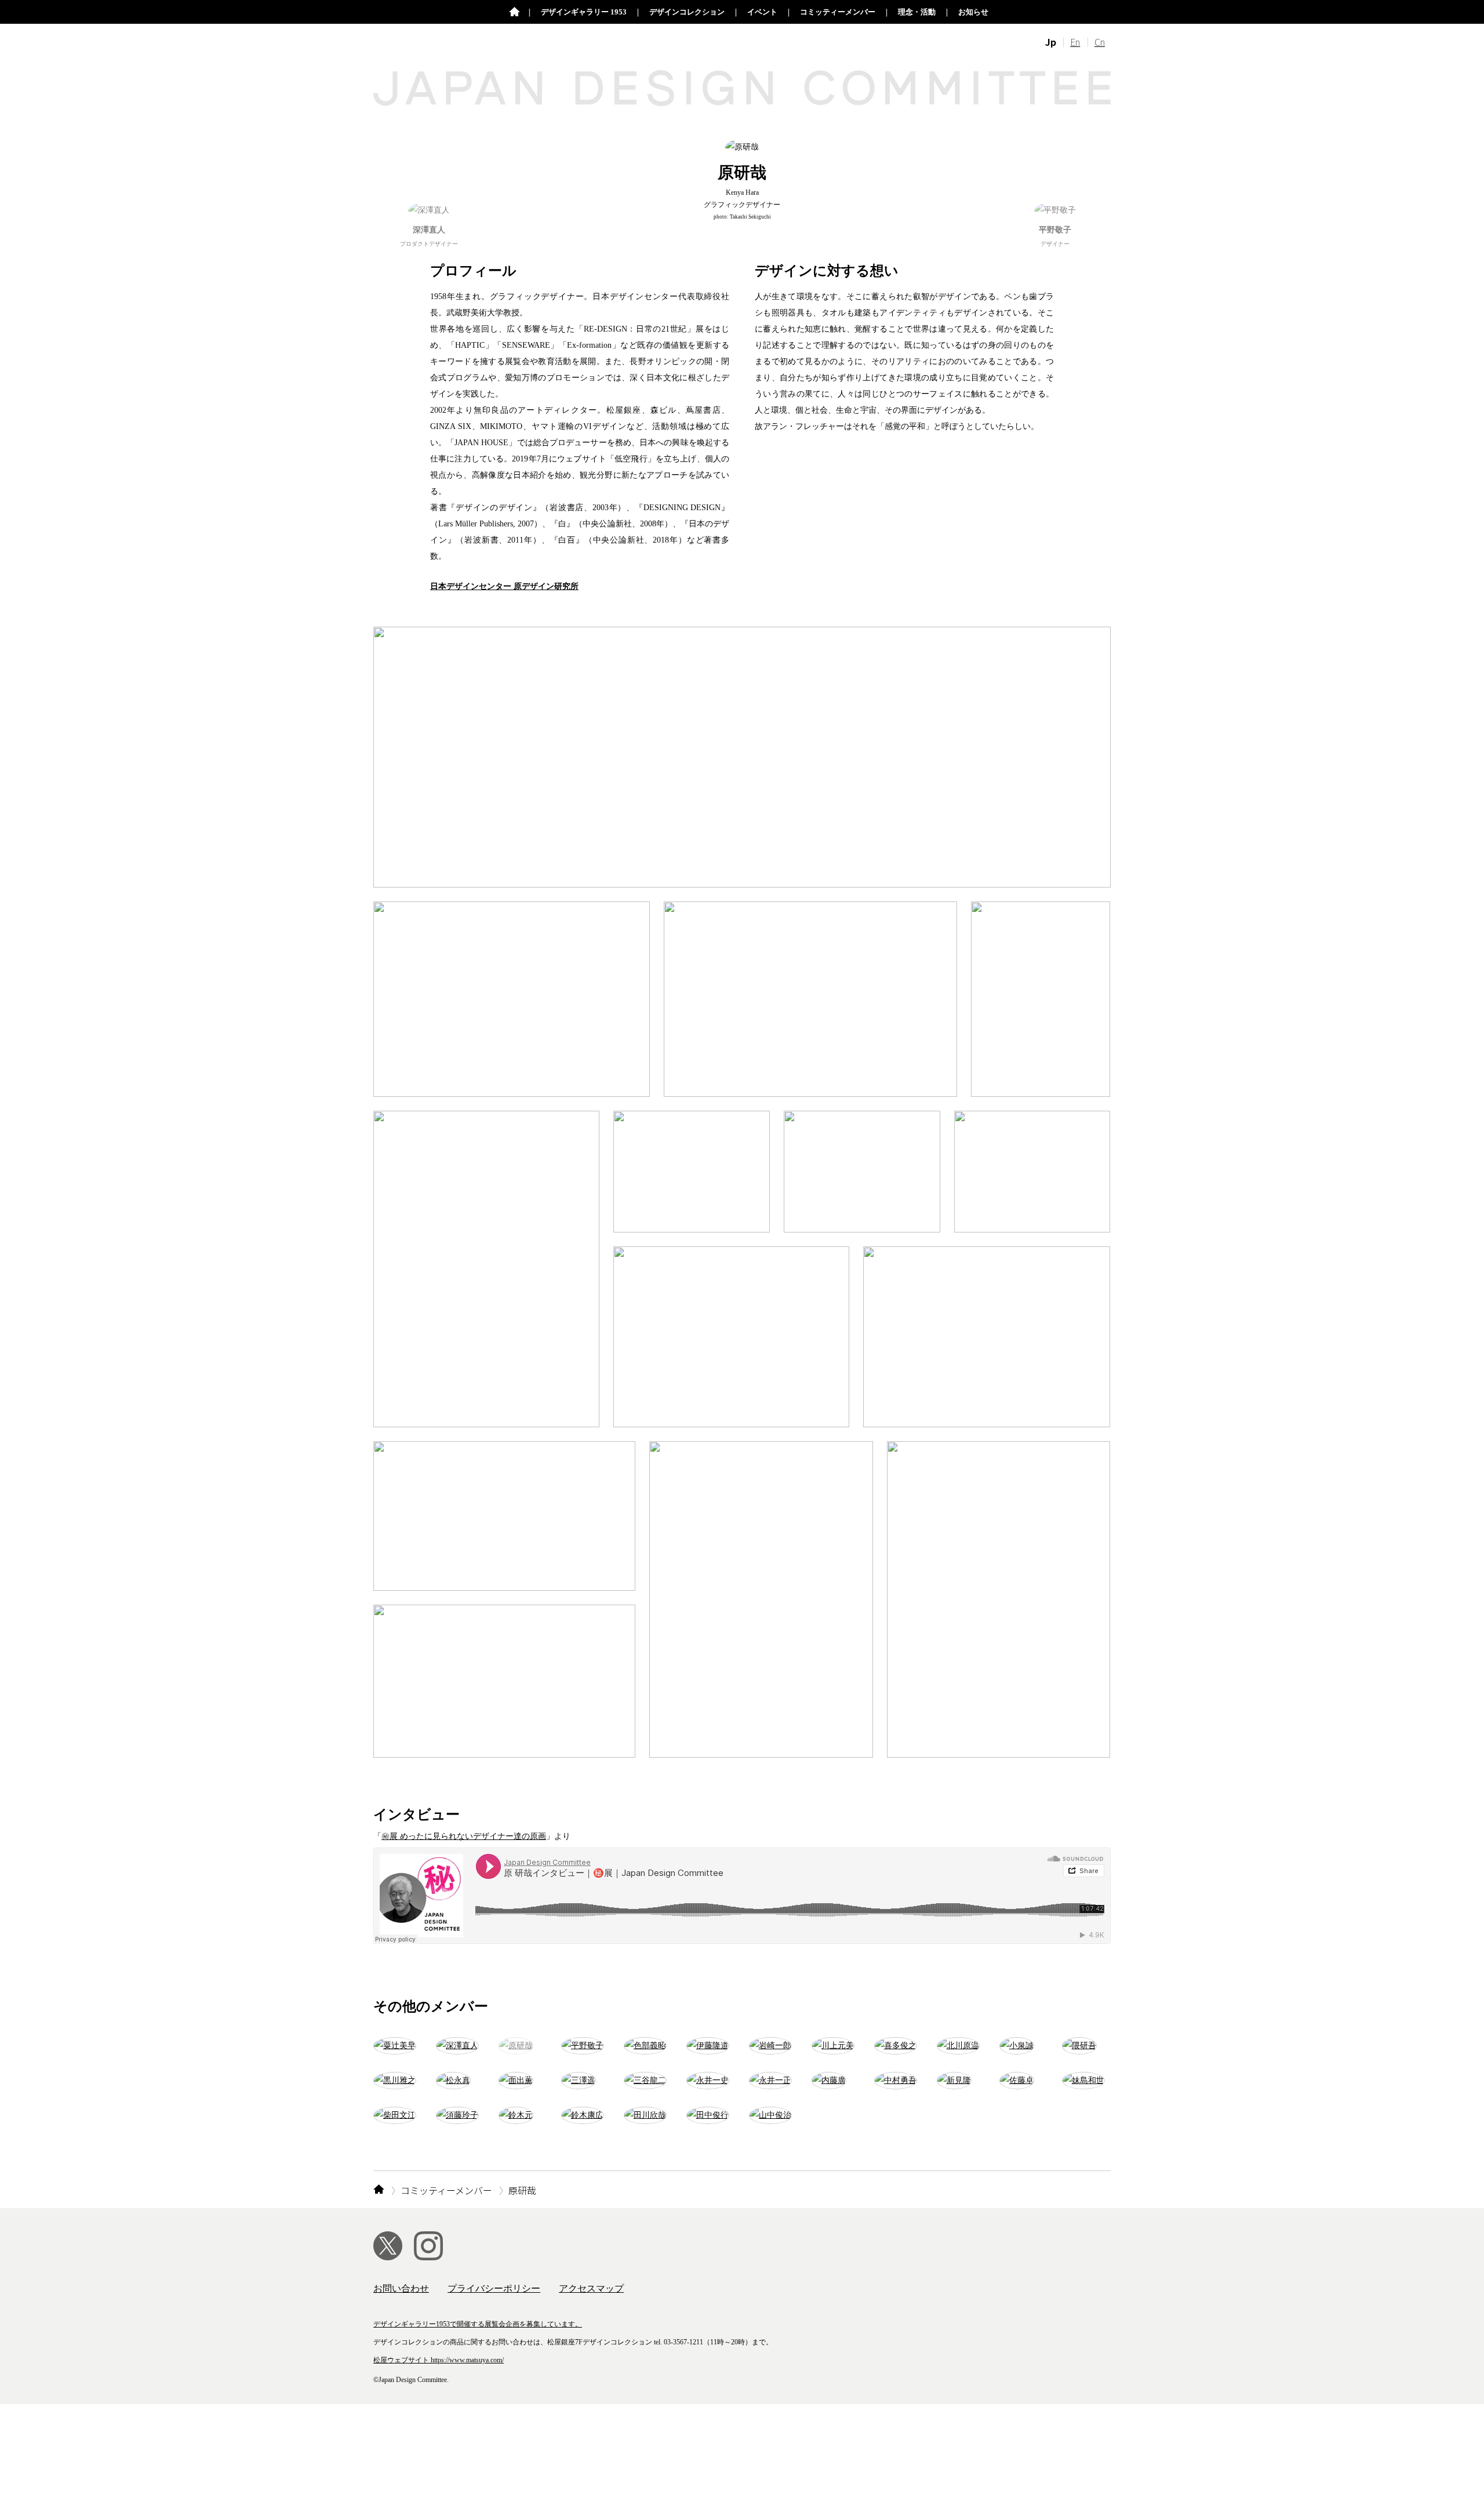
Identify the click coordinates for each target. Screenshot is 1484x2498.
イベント (762, 12)
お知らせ (973, 12)
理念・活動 (917, 12)
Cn (1100, 42)
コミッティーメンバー (838, 12)
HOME (379, 2190)
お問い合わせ (401, 2288)
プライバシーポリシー (494, 2288)
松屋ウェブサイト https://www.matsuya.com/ (439, 2360)
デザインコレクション (687, 12)
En (1075, 42)
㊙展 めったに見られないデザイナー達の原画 (464, 1836)
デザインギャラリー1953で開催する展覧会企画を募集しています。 (478, 2324)
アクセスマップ (591, 2288)
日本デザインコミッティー (514, 12)
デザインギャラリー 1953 (584, 12)
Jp (1051, 42)
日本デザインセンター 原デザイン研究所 (504, 586)
